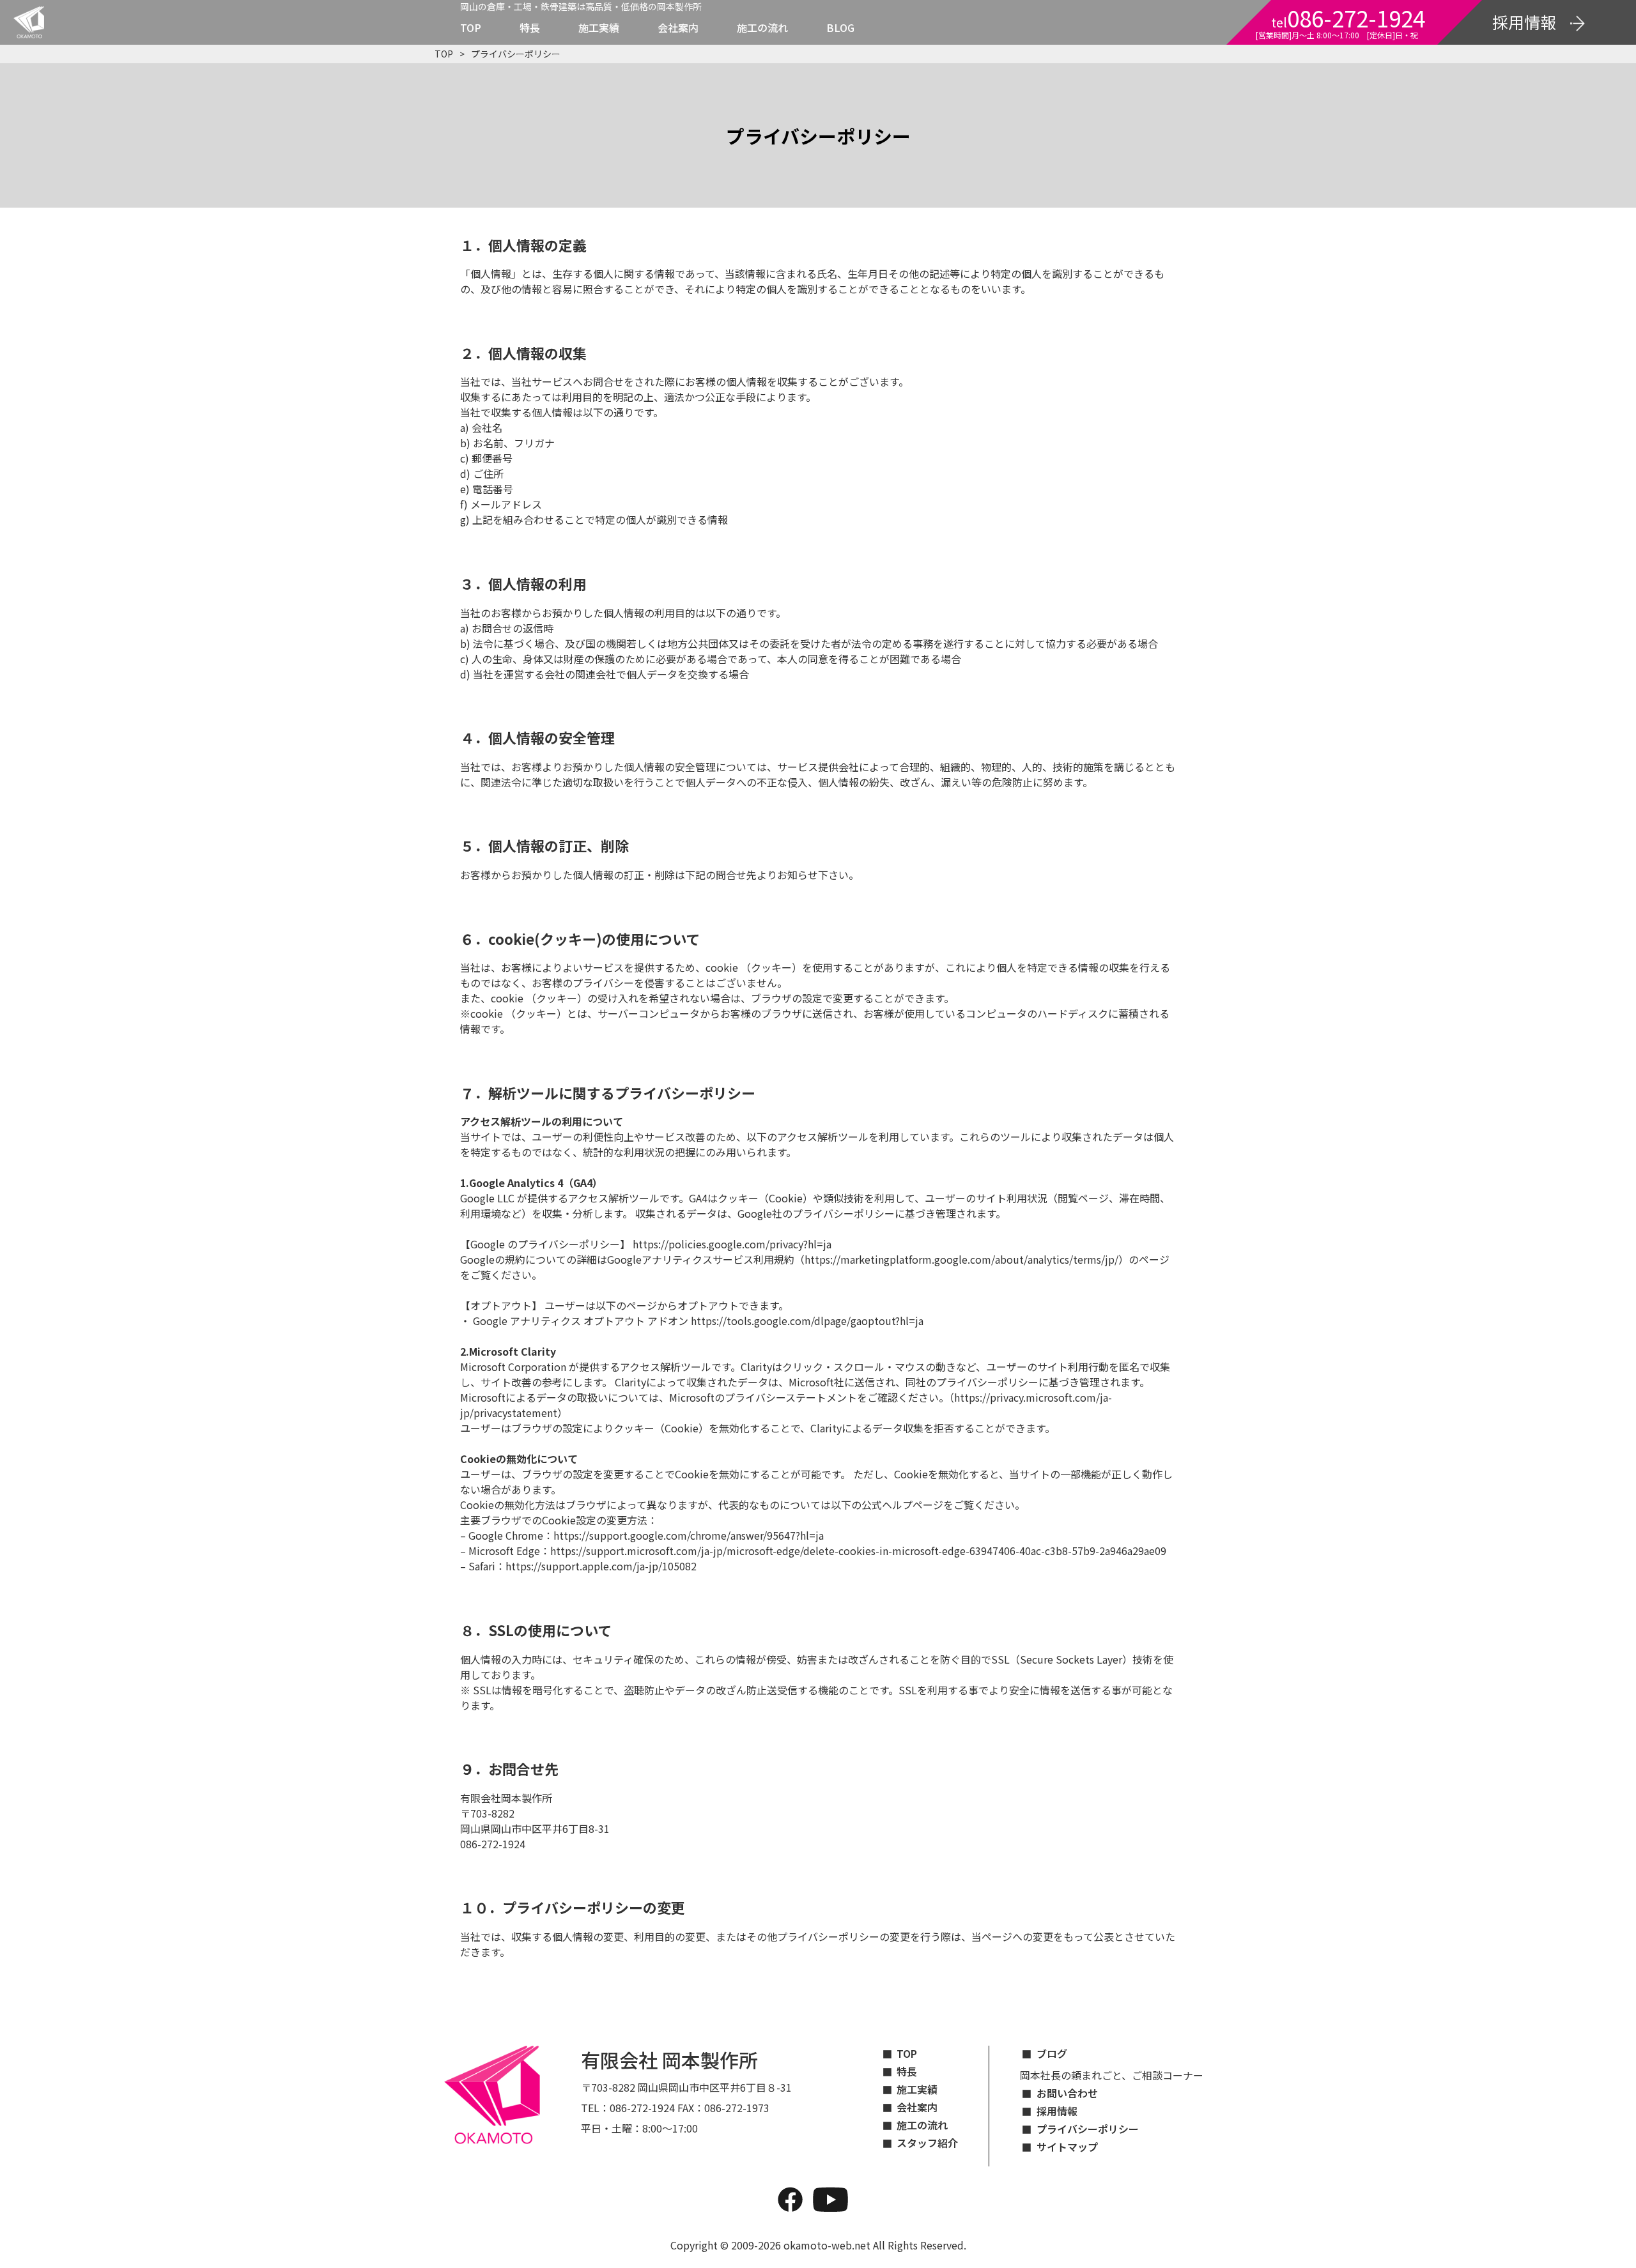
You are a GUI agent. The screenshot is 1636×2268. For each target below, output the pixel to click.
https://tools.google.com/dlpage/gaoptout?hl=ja (807, 1321)
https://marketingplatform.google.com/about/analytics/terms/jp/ (961, 1259)
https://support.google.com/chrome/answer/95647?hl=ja (689, 1535)
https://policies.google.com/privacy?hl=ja (732, 1244)
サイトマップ (1067, 2147)
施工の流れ (762, 27)
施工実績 (599, 27)
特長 (530, 27)
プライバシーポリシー (1088, 2129)
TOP (471, 27)
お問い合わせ (1067, 2093)
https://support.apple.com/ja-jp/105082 (601, 1566)
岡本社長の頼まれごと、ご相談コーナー (1112, 2075)
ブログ (1052, 2053)
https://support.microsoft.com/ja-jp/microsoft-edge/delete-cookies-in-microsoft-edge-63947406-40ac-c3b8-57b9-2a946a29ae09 (858, 1551)
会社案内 (678, 27)
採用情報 (1057, 2111)
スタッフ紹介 (927, 2143)
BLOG (840, 27)
